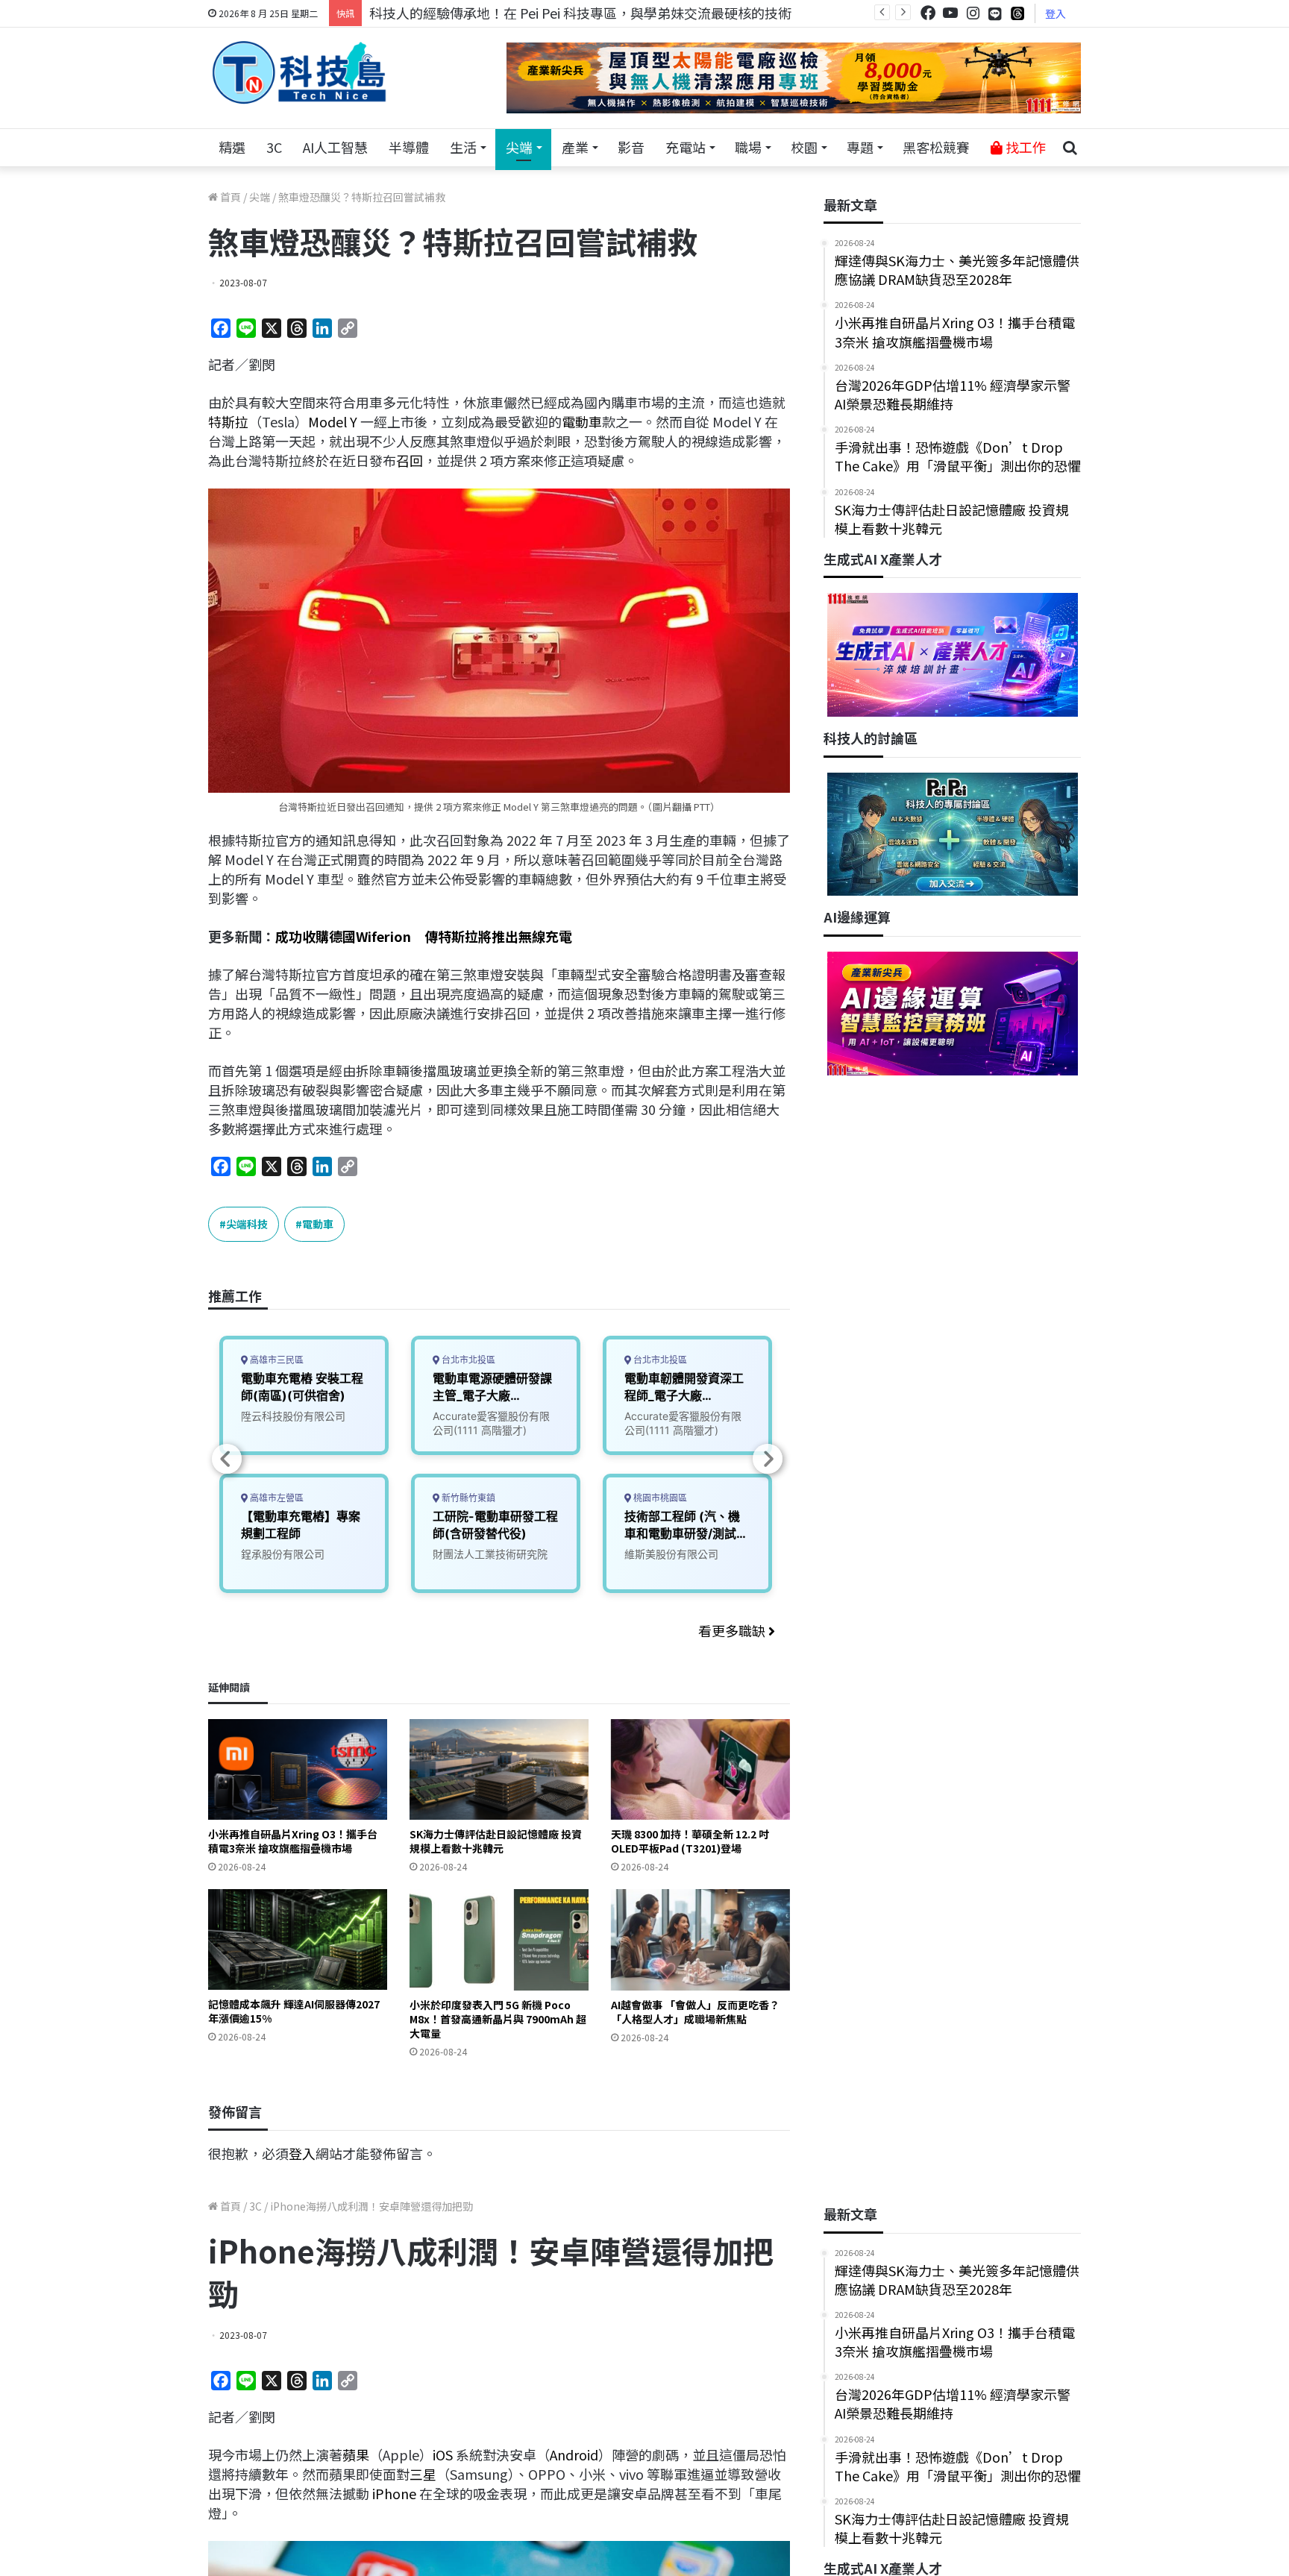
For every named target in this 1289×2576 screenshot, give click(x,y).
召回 (410, 460)
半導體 (409, 147)
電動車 (582, 421)
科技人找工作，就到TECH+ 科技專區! (482, 13)
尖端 (519, 147)
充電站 (686, 147)
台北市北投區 (467, 1360)
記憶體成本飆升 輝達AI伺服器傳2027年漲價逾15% (294, 2011)
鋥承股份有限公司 (283, 1554)
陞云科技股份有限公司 (293, 1416)
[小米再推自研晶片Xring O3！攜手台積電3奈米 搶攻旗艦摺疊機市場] (298, 1769)
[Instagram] (973, 13)
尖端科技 (247, 1224)
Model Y (333, 421)
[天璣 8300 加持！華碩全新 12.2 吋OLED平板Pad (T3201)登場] (700, 1769)
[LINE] (995, 13)
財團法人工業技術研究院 (490, 1554)
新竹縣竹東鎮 (467, 1498)
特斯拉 (228, 421)
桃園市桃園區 (659, 1498)
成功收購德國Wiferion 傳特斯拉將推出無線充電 (424, 936)
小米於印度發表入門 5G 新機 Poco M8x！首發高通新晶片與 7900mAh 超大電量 (498, 2019)
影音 (631, 147)
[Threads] (1017, 13)
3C (274, 147)
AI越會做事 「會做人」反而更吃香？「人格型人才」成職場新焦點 (695, 2012)
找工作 (1024, 147)
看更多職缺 (733, 1630)
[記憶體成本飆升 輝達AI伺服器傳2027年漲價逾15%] (298, 1939)
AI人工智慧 (335, 147)
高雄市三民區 (276, 1360)
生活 (463, 147)
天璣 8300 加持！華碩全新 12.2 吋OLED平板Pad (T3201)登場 (690, 1841)
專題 (860, 147)
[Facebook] (928, 13)
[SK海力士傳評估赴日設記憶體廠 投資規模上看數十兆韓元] (499, 1769)
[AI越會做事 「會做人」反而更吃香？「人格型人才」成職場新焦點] (700, 1939)
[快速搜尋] (1070, 148)
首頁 (229, 197)
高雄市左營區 (276, 1498)
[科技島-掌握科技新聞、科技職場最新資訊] (299, 72)
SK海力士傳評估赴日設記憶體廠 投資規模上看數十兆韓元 (496, 1841)
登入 (1056, 13)
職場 (748, 147)
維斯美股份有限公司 (671, 1554)
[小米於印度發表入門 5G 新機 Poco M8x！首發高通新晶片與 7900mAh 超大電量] (499, 1939)
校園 (804, 147)
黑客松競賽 (936, 147)
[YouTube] (950, 13)
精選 (232, 147)
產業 (575, 147)
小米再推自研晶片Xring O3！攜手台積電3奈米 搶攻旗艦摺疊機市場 (293, 1841)
